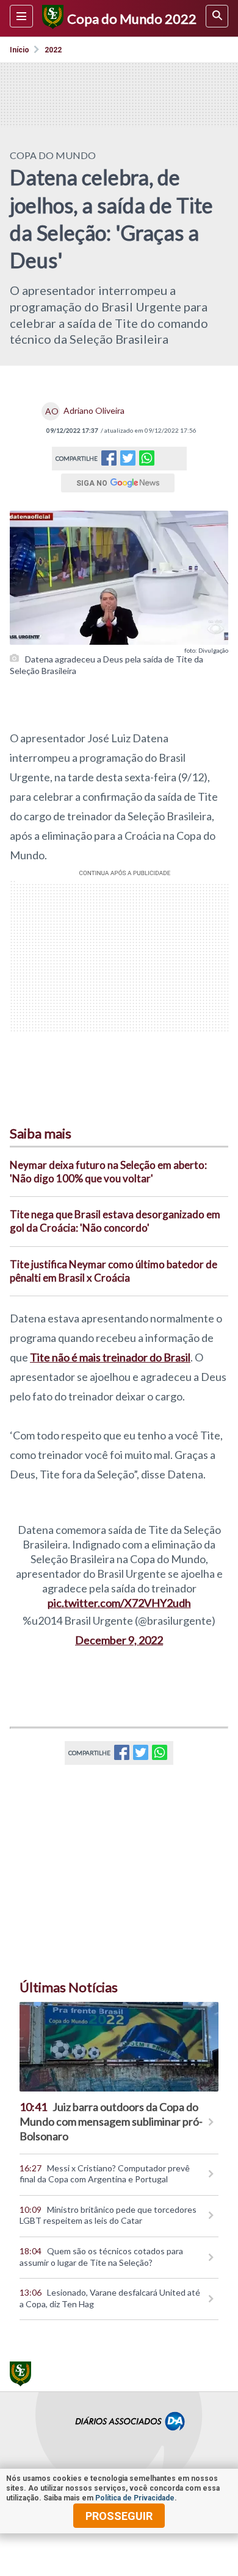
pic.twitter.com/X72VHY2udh (119, 1603)
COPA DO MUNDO (53, 155)
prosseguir (119, 2516)
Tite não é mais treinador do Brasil (110, 1357)
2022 (53, 50)
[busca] (217, 16)
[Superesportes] (51, 18)
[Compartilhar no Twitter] (128, 462)
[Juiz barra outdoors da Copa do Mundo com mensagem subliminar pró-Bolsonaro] (119, 2047)
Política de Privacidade (135, 2498)
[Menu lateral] (21, 16)
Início (20, 50)
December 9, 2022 (119, 1640)
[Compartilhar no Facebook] (109, 462)
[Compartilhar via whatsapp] (147, 459)
